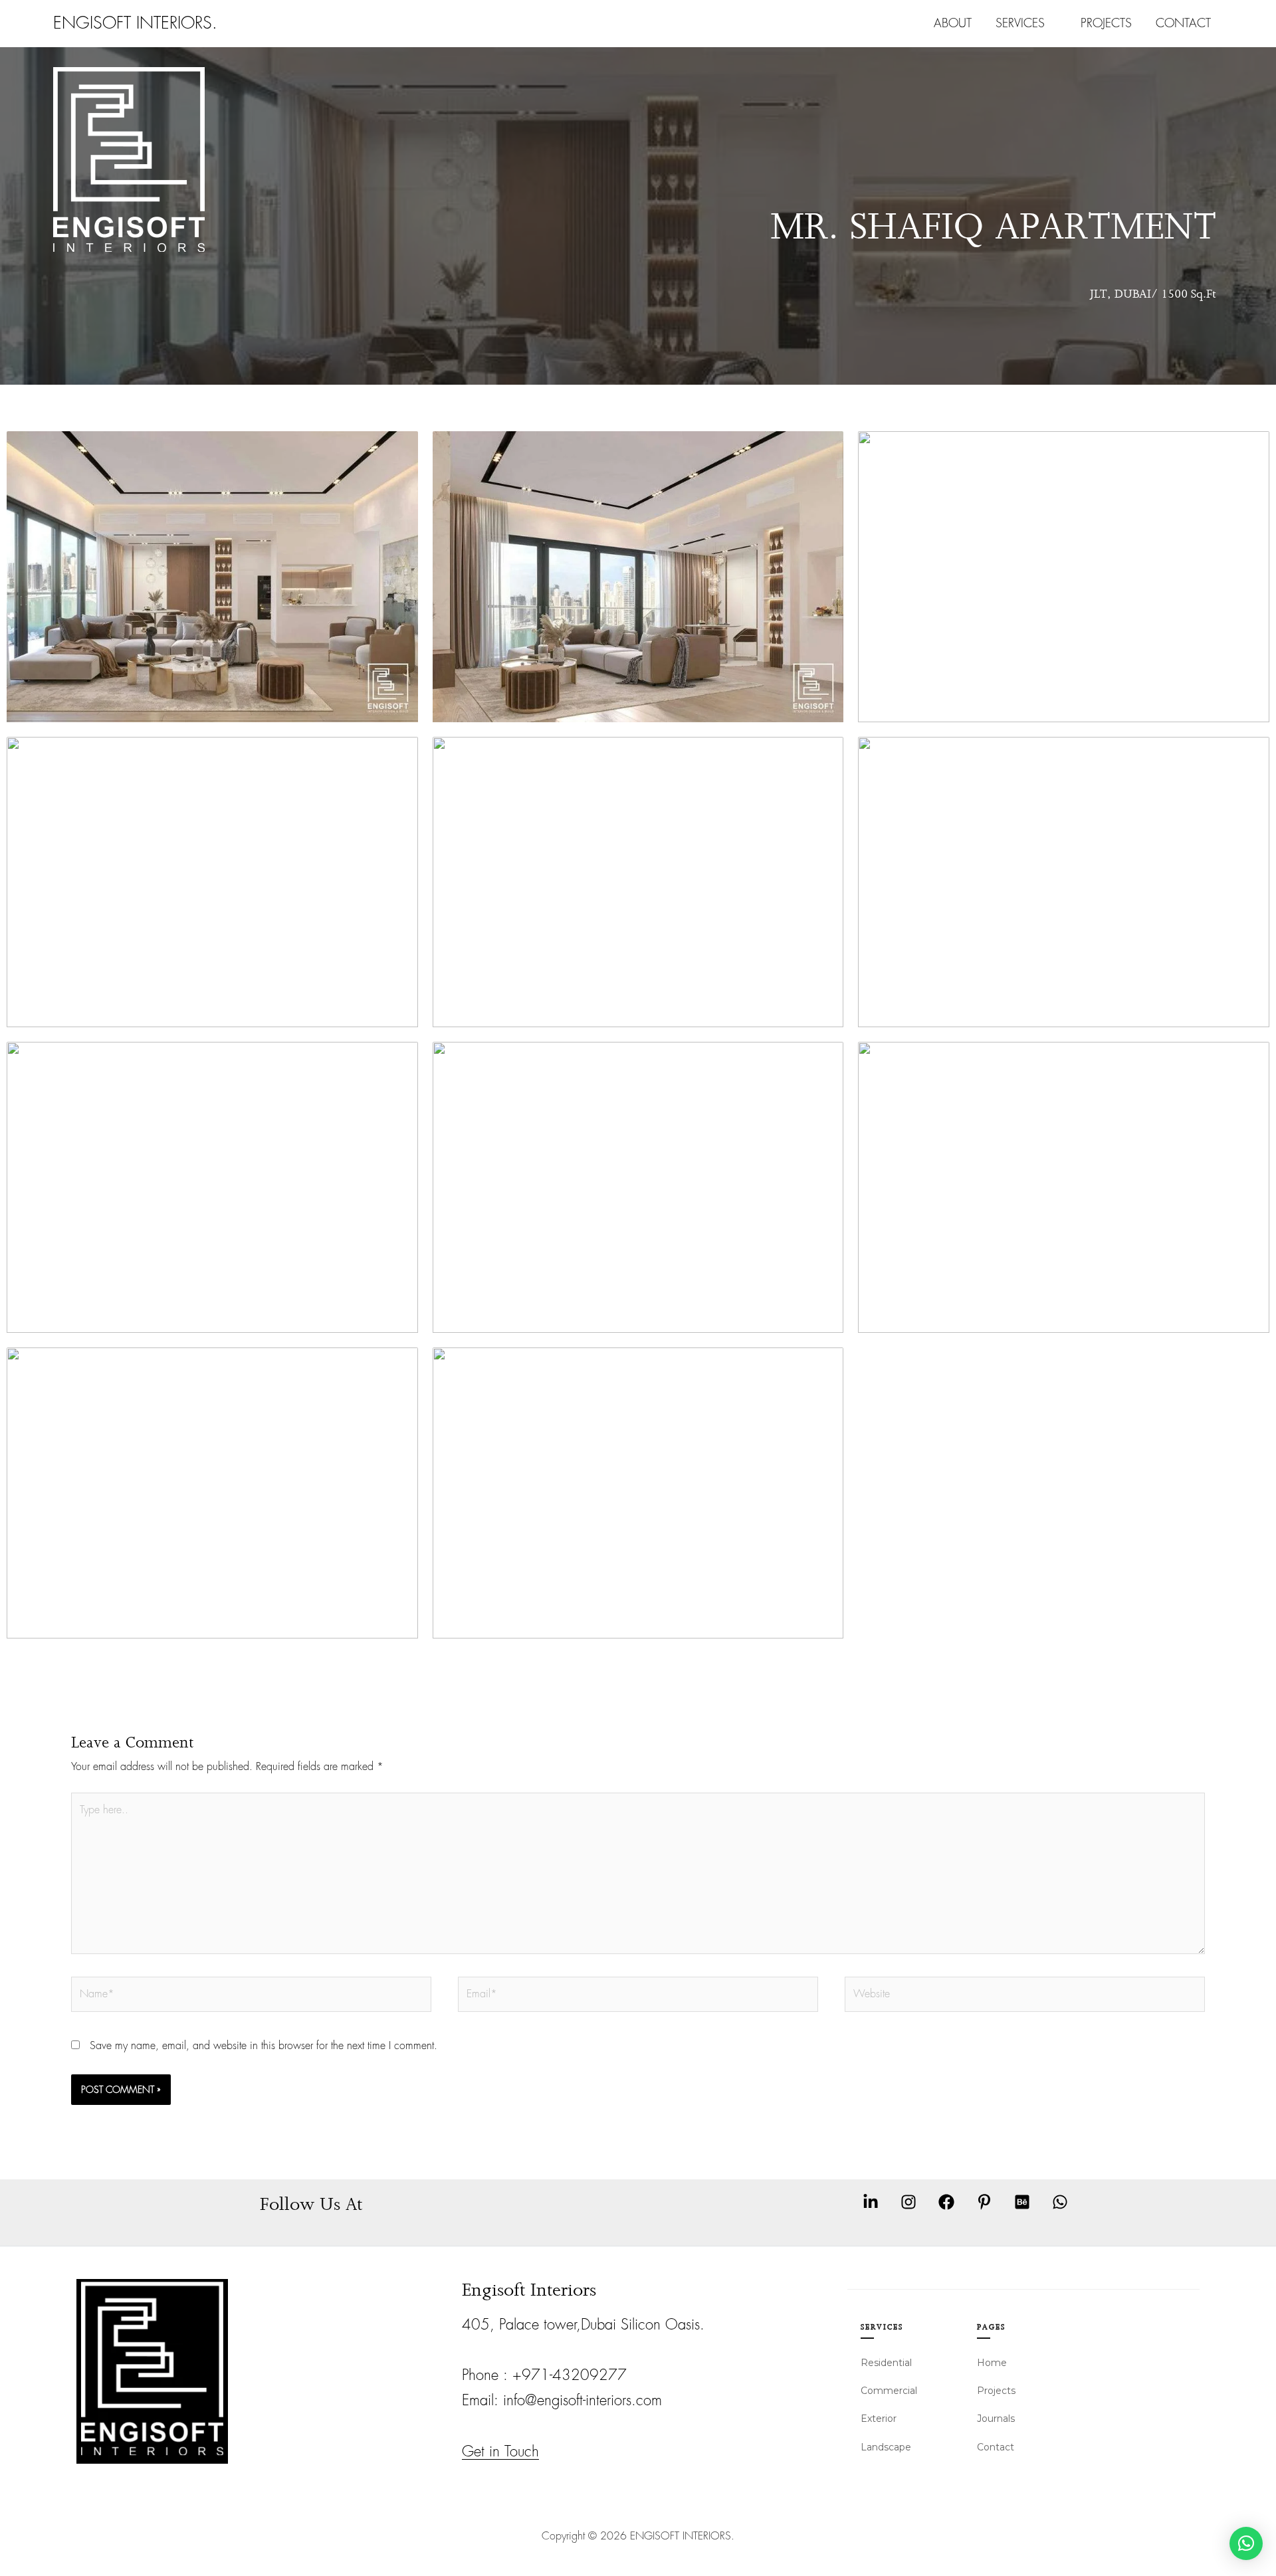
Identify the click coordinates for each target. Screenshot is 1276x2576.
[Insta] (908, 2202)
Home (992, 2363)
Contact (1183, 23)
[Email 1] (984, 2202)
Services (1020, 23)
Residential (886, 2363)
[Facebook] (946, 2202)
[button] (1246, 2543)
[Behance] (1022, 2202)
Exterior (879, 2419)
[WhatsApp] (1060, 2202)
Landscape (886, 2447)
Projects (1106, 23)
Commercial (889, 2391)
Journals (996, 2419)
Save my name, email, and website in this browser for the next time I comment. (264, 2046)
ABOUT (953, 23)
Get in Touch (500, 2452)
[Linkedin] (871, 2202)
